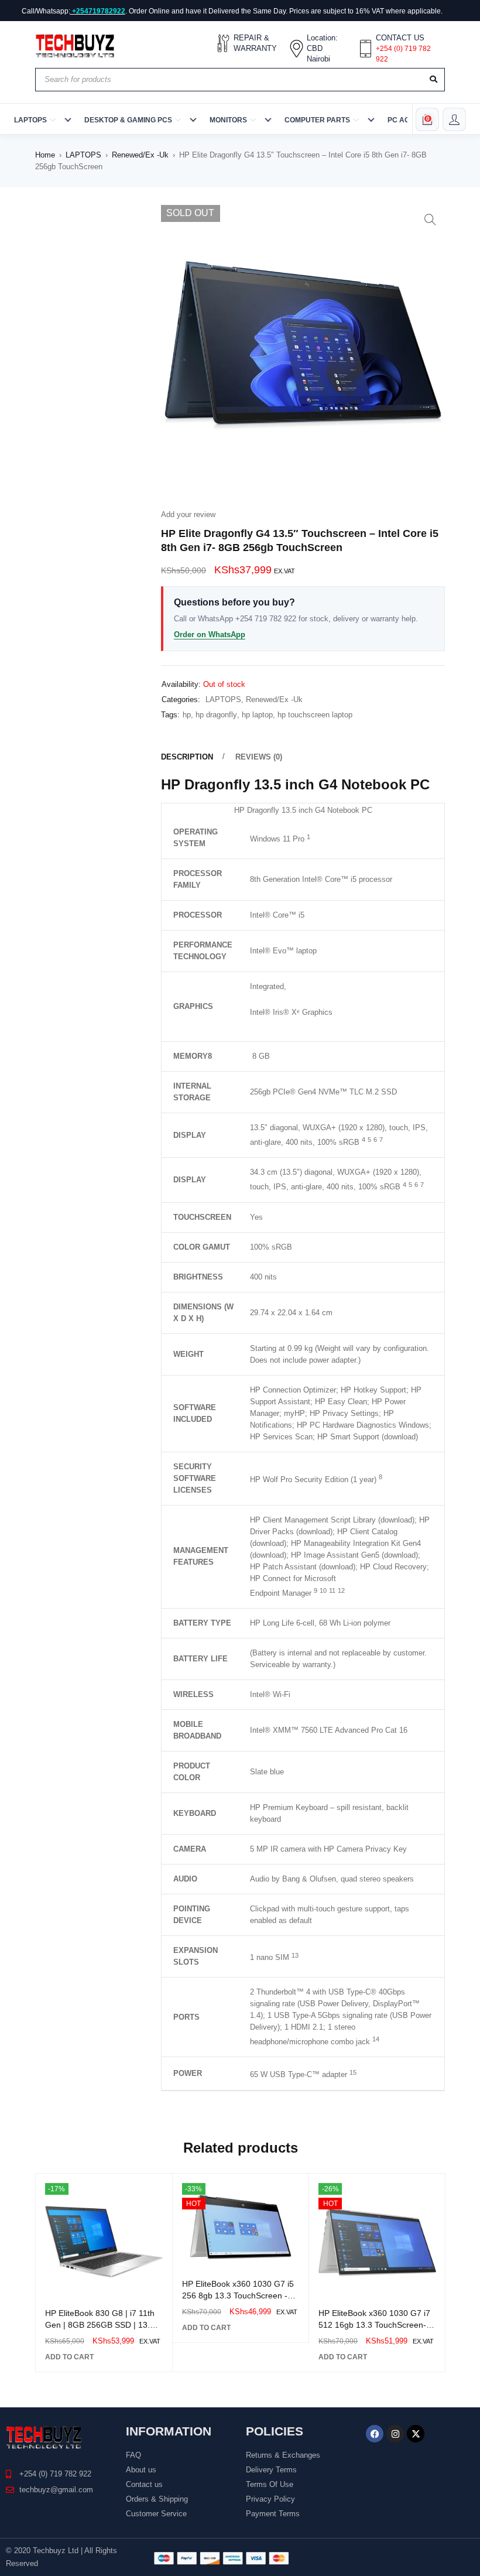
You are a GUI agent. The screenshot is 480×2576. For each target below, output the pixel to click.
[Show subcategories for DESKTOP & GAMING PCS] (193, 119)
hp (187, 715)
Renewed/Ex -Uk (140, 155)
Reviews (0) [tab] (259, 757)
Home (45, 155)
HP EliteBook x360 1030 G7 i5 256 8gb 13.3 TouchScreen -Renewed (238, 2296)
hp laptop (257, 715)
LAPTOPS (83, 155)
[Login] (454, 119)
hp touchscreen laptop (315, 715)
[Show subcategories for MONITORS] (268, 119)
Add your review (188, 514)
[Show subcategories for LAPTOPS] (68, 119)
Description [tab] (187, 757)
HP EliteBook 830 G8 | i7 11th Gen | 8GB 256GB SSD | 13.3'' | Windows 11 (102, 2325)
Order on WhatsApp (210, 634)
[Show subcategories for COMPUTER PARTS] (371, 119)
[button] (430, 220)
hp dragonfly (216, 715)
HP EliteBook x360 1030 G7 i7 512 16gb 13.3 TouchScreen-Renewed (374, 2325)
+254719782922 (99, 11)
